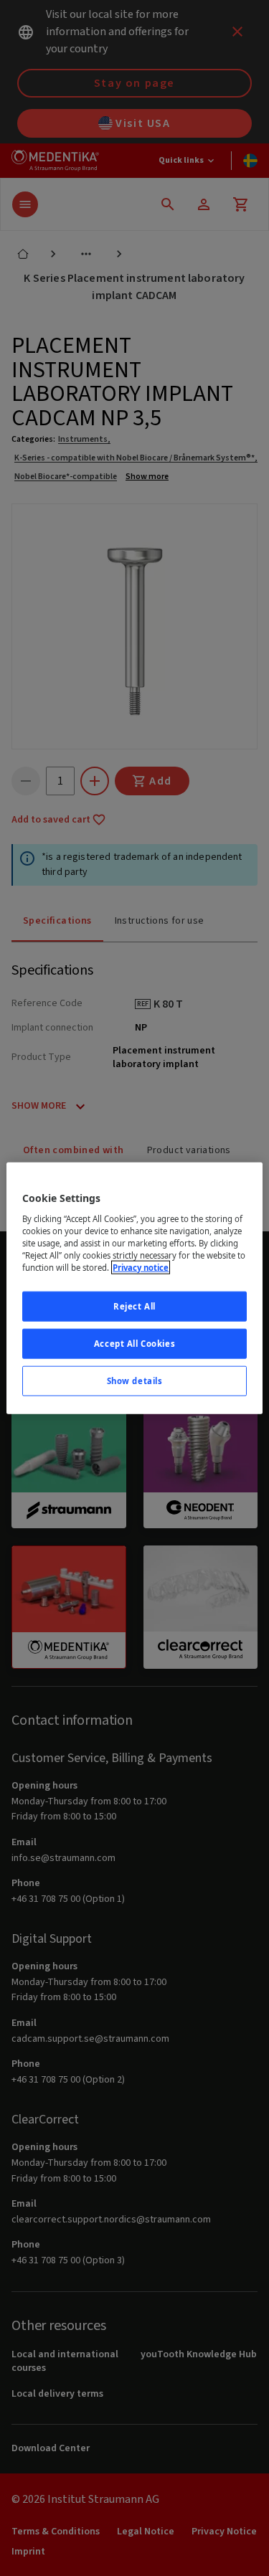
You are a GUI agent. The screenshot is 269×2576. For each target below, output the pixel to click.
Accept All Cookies (134, 1343)
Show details (135, 1380)
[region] (134, 1288)
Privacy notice (141, 1268)
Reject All (134, 1306)
